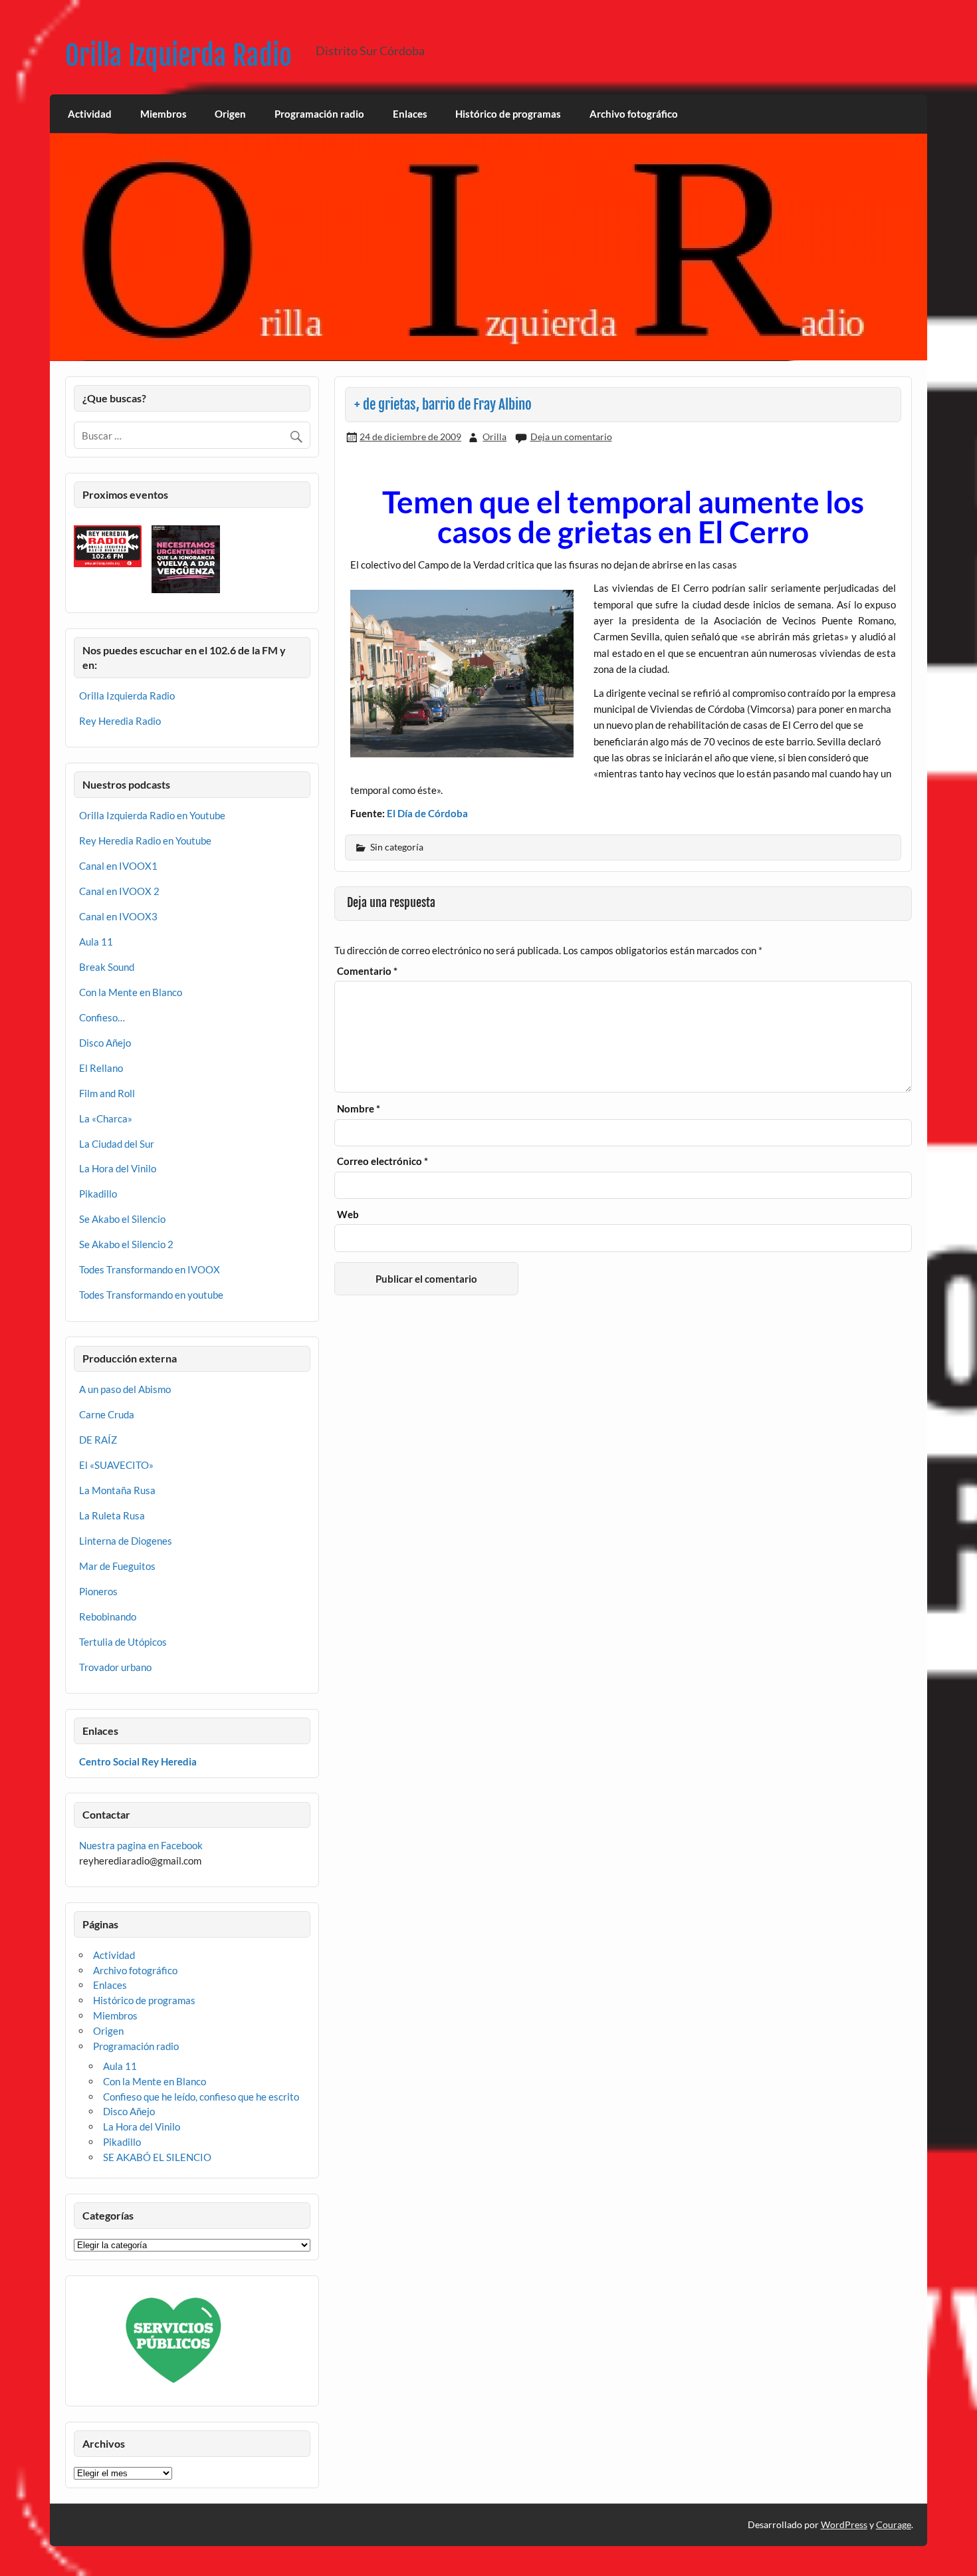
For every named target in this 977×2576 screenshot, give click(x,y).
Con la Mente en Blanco (131, 992)
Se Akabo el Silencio (122, 1219)
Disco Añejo (105, 1043)
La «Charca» (106, 1118)
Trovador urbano (115, 1667)
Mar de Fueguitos (117, 1566)
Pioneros (98, 1591)
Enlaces (410, 114)
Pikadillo (98, 1194)
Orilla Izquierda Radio (178, 56)
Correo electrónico (382, 1161)
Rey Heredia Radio (120, 721)
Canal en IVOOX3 (118, 916)
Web (348, 1215)
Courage (894, 2524)
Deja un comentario (571, 437)
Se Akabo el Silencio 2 (126, 1244)
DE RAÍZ (98, 1440)
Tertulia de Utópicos (123, 1642)
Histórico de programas (508, 114)
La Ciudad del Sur (117, 1144)
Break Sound (107, 967)
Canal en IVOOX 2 (119, 891)
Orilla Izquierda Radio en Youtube (152, 815)
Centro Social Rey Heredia (138, 1761)
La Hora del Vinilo (118, 1168)
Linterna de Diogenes (126, 1541)
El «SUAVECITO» (116, 1465)
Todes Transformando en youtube (151, 1295)
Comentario (367, 971)
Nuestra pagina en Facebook (141, 1845)
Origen (230, 114)
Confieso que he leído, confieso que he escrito (201, 2097)
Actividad (90, 114)
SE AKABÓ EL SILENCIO (157, 2157)
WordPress (844, 2524)
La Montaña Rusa (117, 1490)
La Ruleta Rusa (112, 1515)
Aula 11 (96, 942)
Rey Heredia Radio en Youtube (145, 840)
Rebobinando (108, 1616)
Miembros (163, 114)
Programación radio (319, 114)
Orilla (494, 437)
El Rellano (101, 1068)
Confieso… (102, 1017)
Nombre (359, 1109)
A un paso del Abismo (125, 1389)
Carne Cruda (107, 1414)
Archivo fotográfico (634, 114)
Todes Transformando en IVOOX (150, 1269)
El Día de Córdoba (427, 813)
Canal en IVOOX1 (118, 866)
